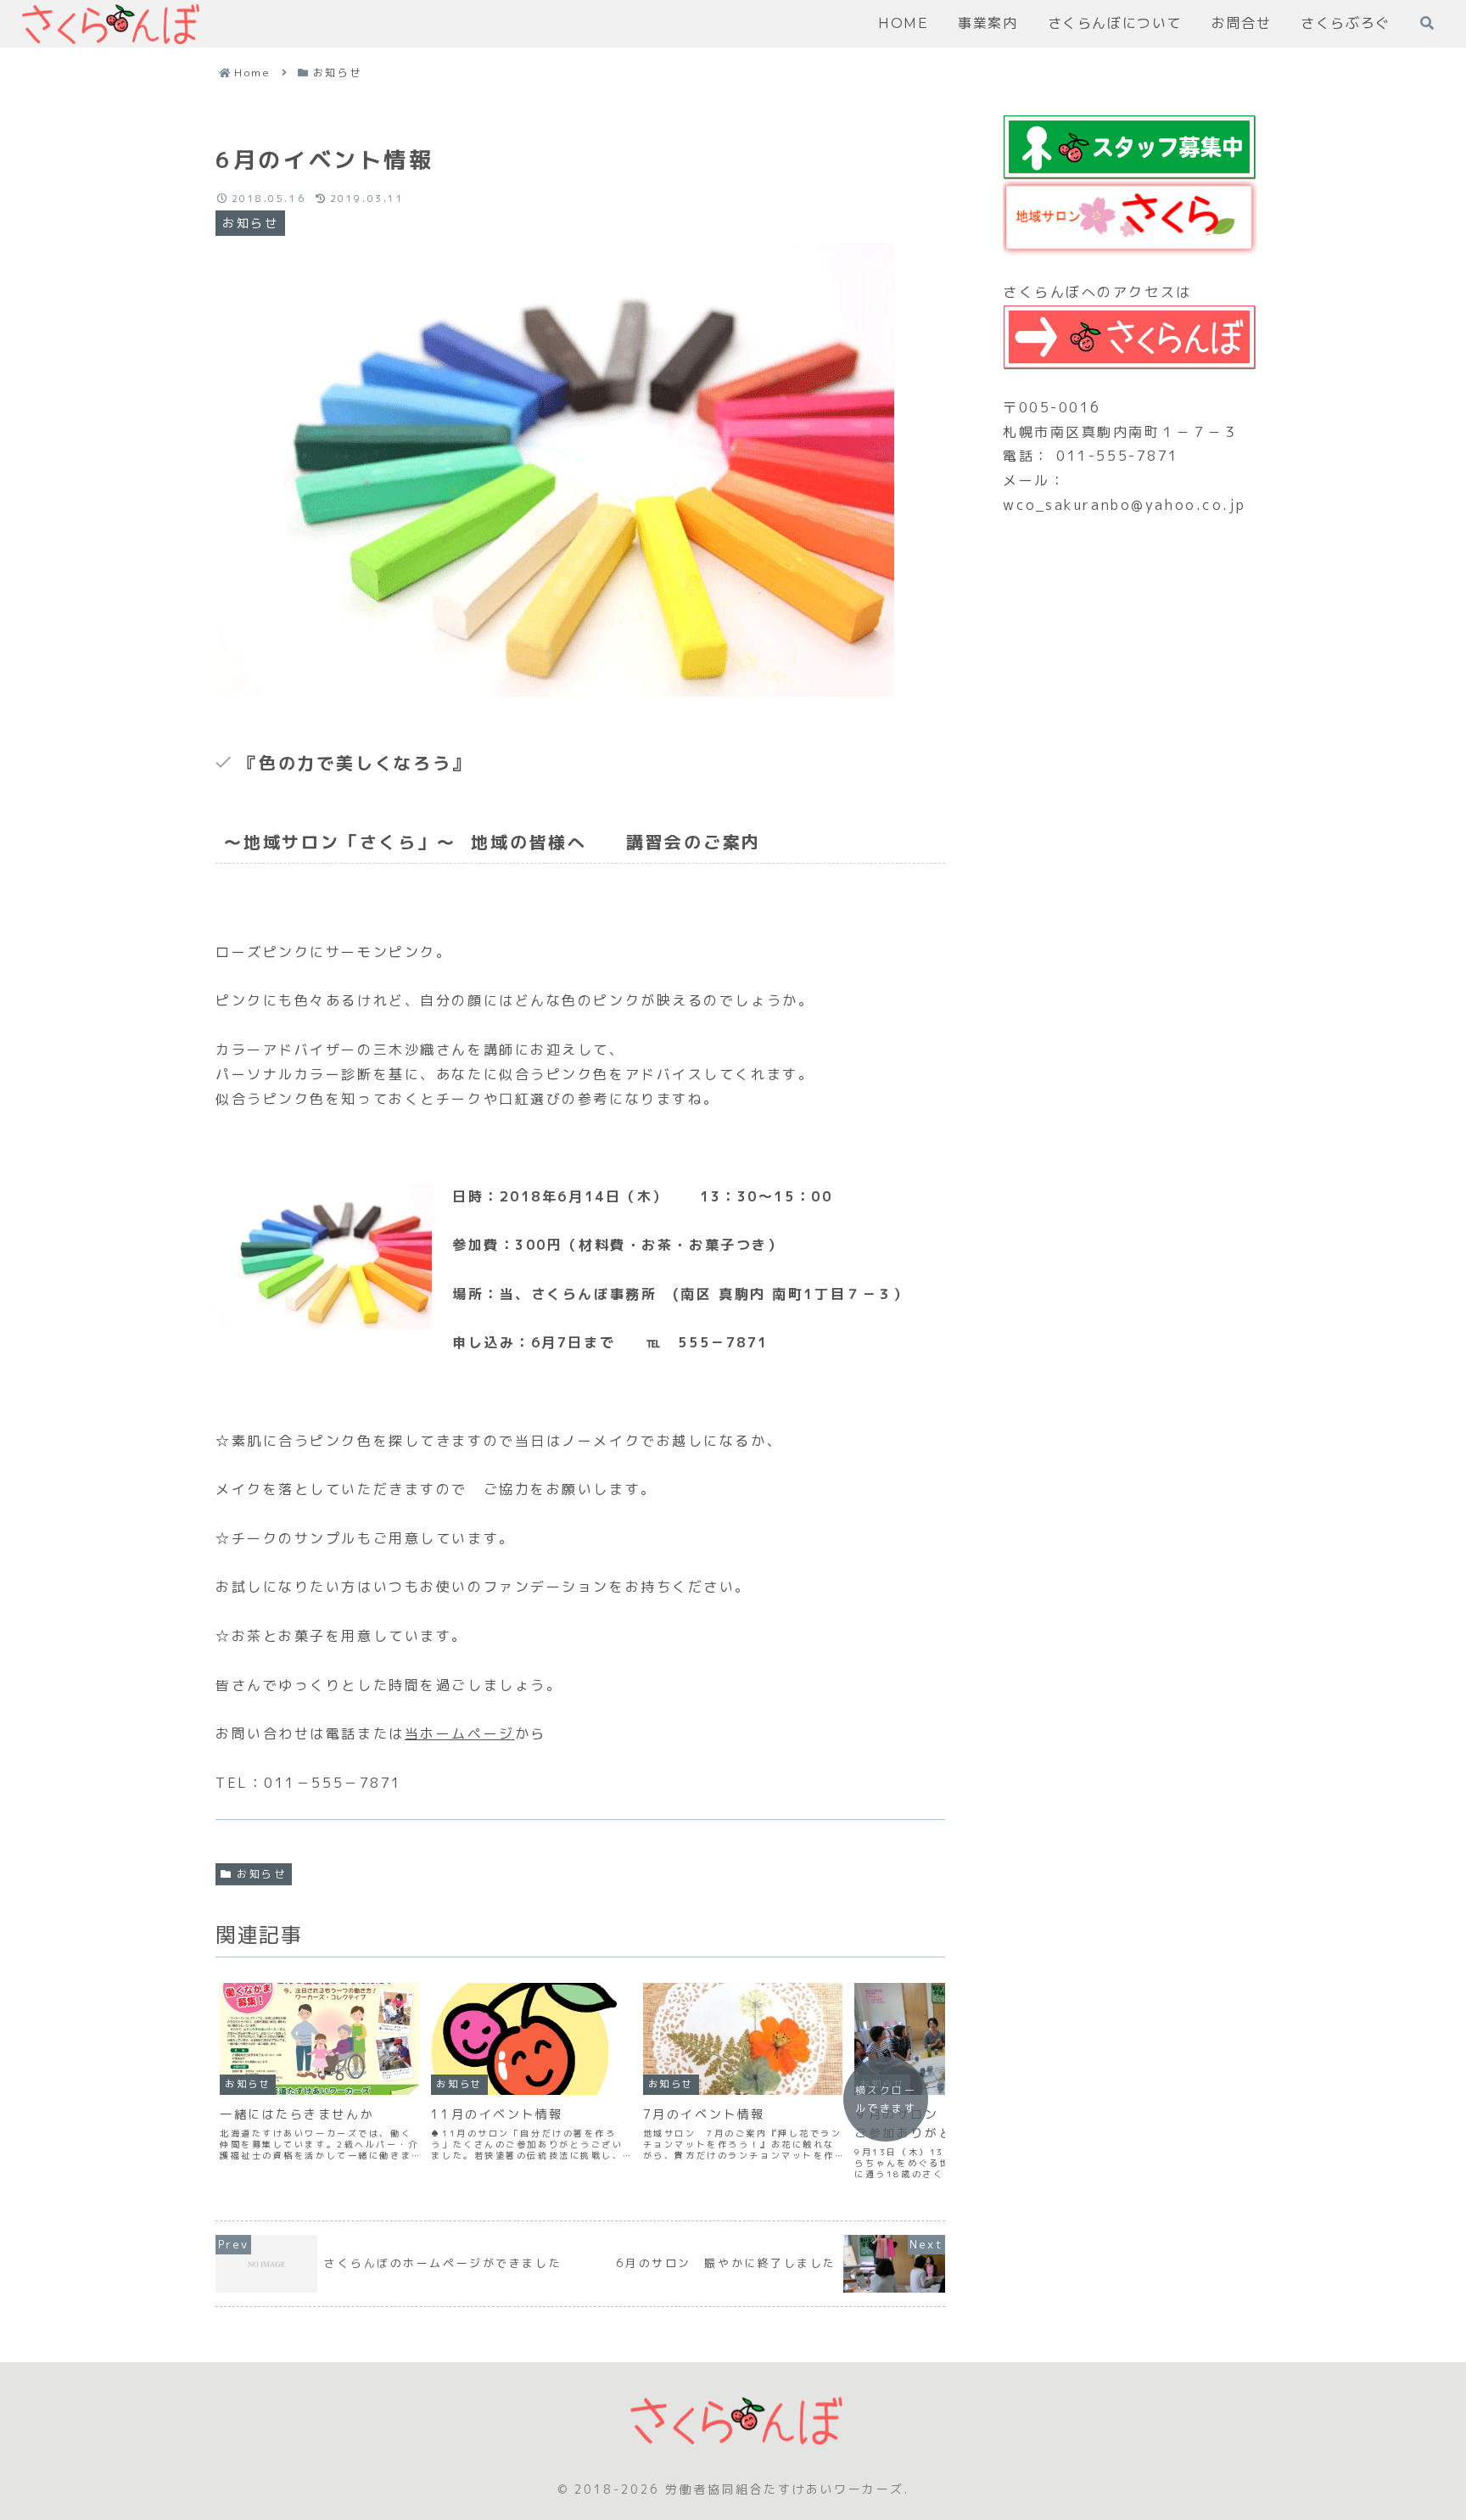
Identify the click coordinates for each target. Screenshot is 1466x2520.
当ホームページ (460, 1733)
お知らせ (261, 1874)
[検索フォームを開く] (1427, 23)
